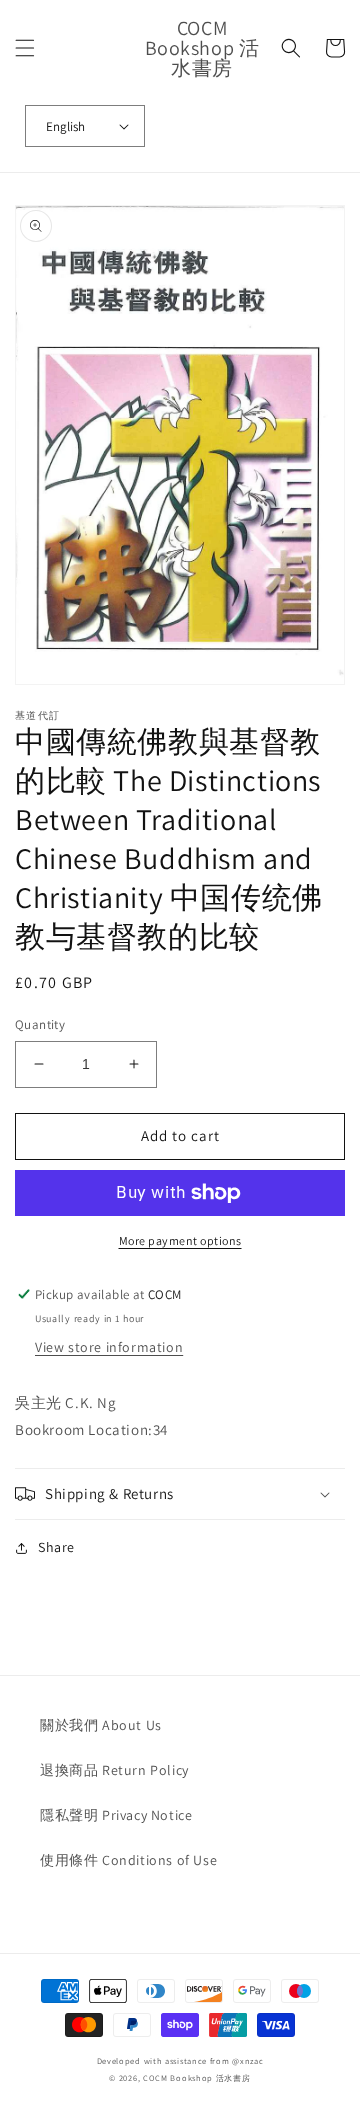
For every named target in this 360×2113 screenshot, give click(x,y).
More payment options (180, 1240)
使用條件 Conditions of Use (128, 1860)
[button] (25, 48)
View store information (109, 1347)
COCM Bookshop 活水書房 (197, 2077)
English (65, 126)
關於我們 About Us (101, 1725)
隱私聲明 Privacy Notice (116, 1815)
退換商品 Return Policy (114, 1770)
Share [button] (56, 1547)
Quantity (40, 1024)
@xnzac (247, 2060)
